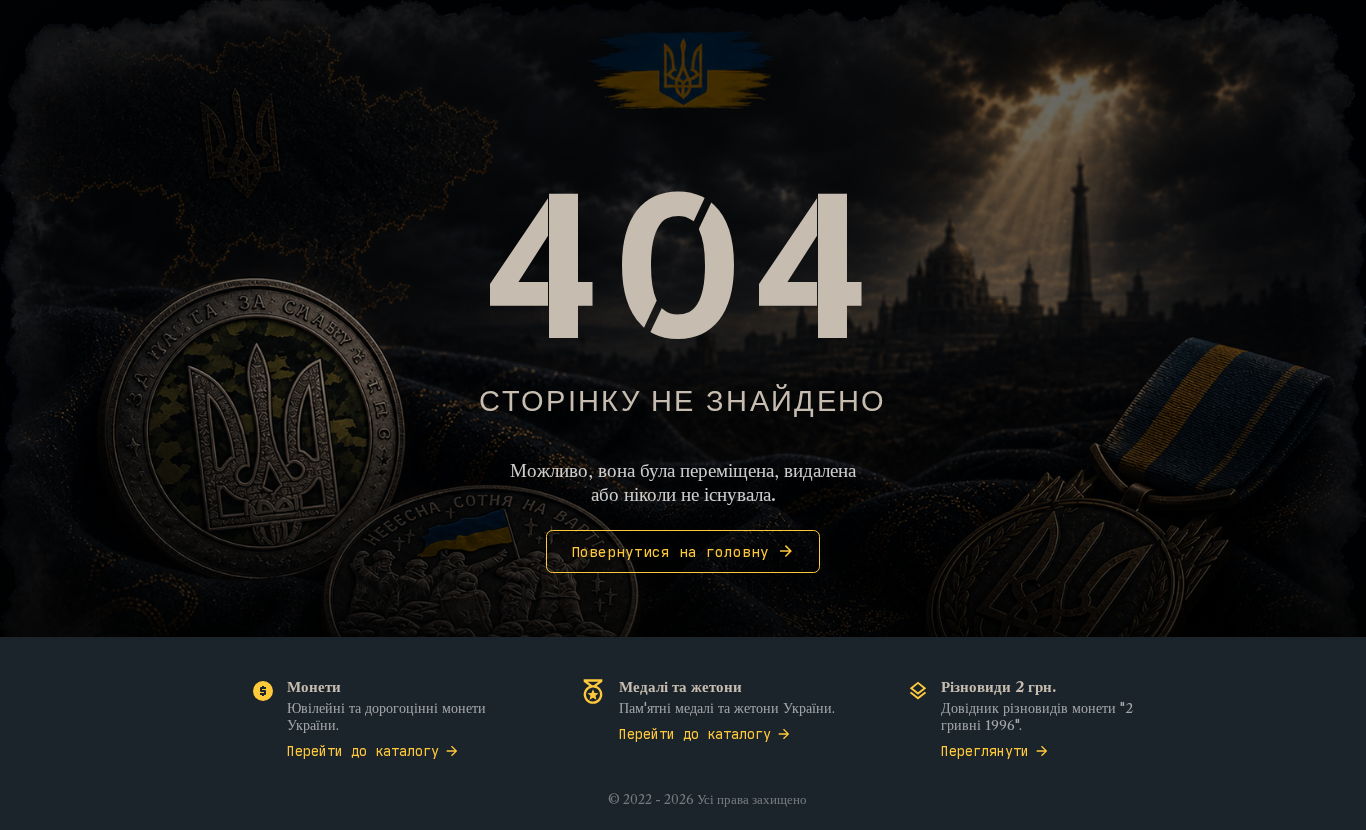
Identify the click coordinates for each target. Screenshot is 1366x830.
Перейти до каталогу (363, 751)
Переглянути (985, 751)
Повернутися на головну (670, 551)
